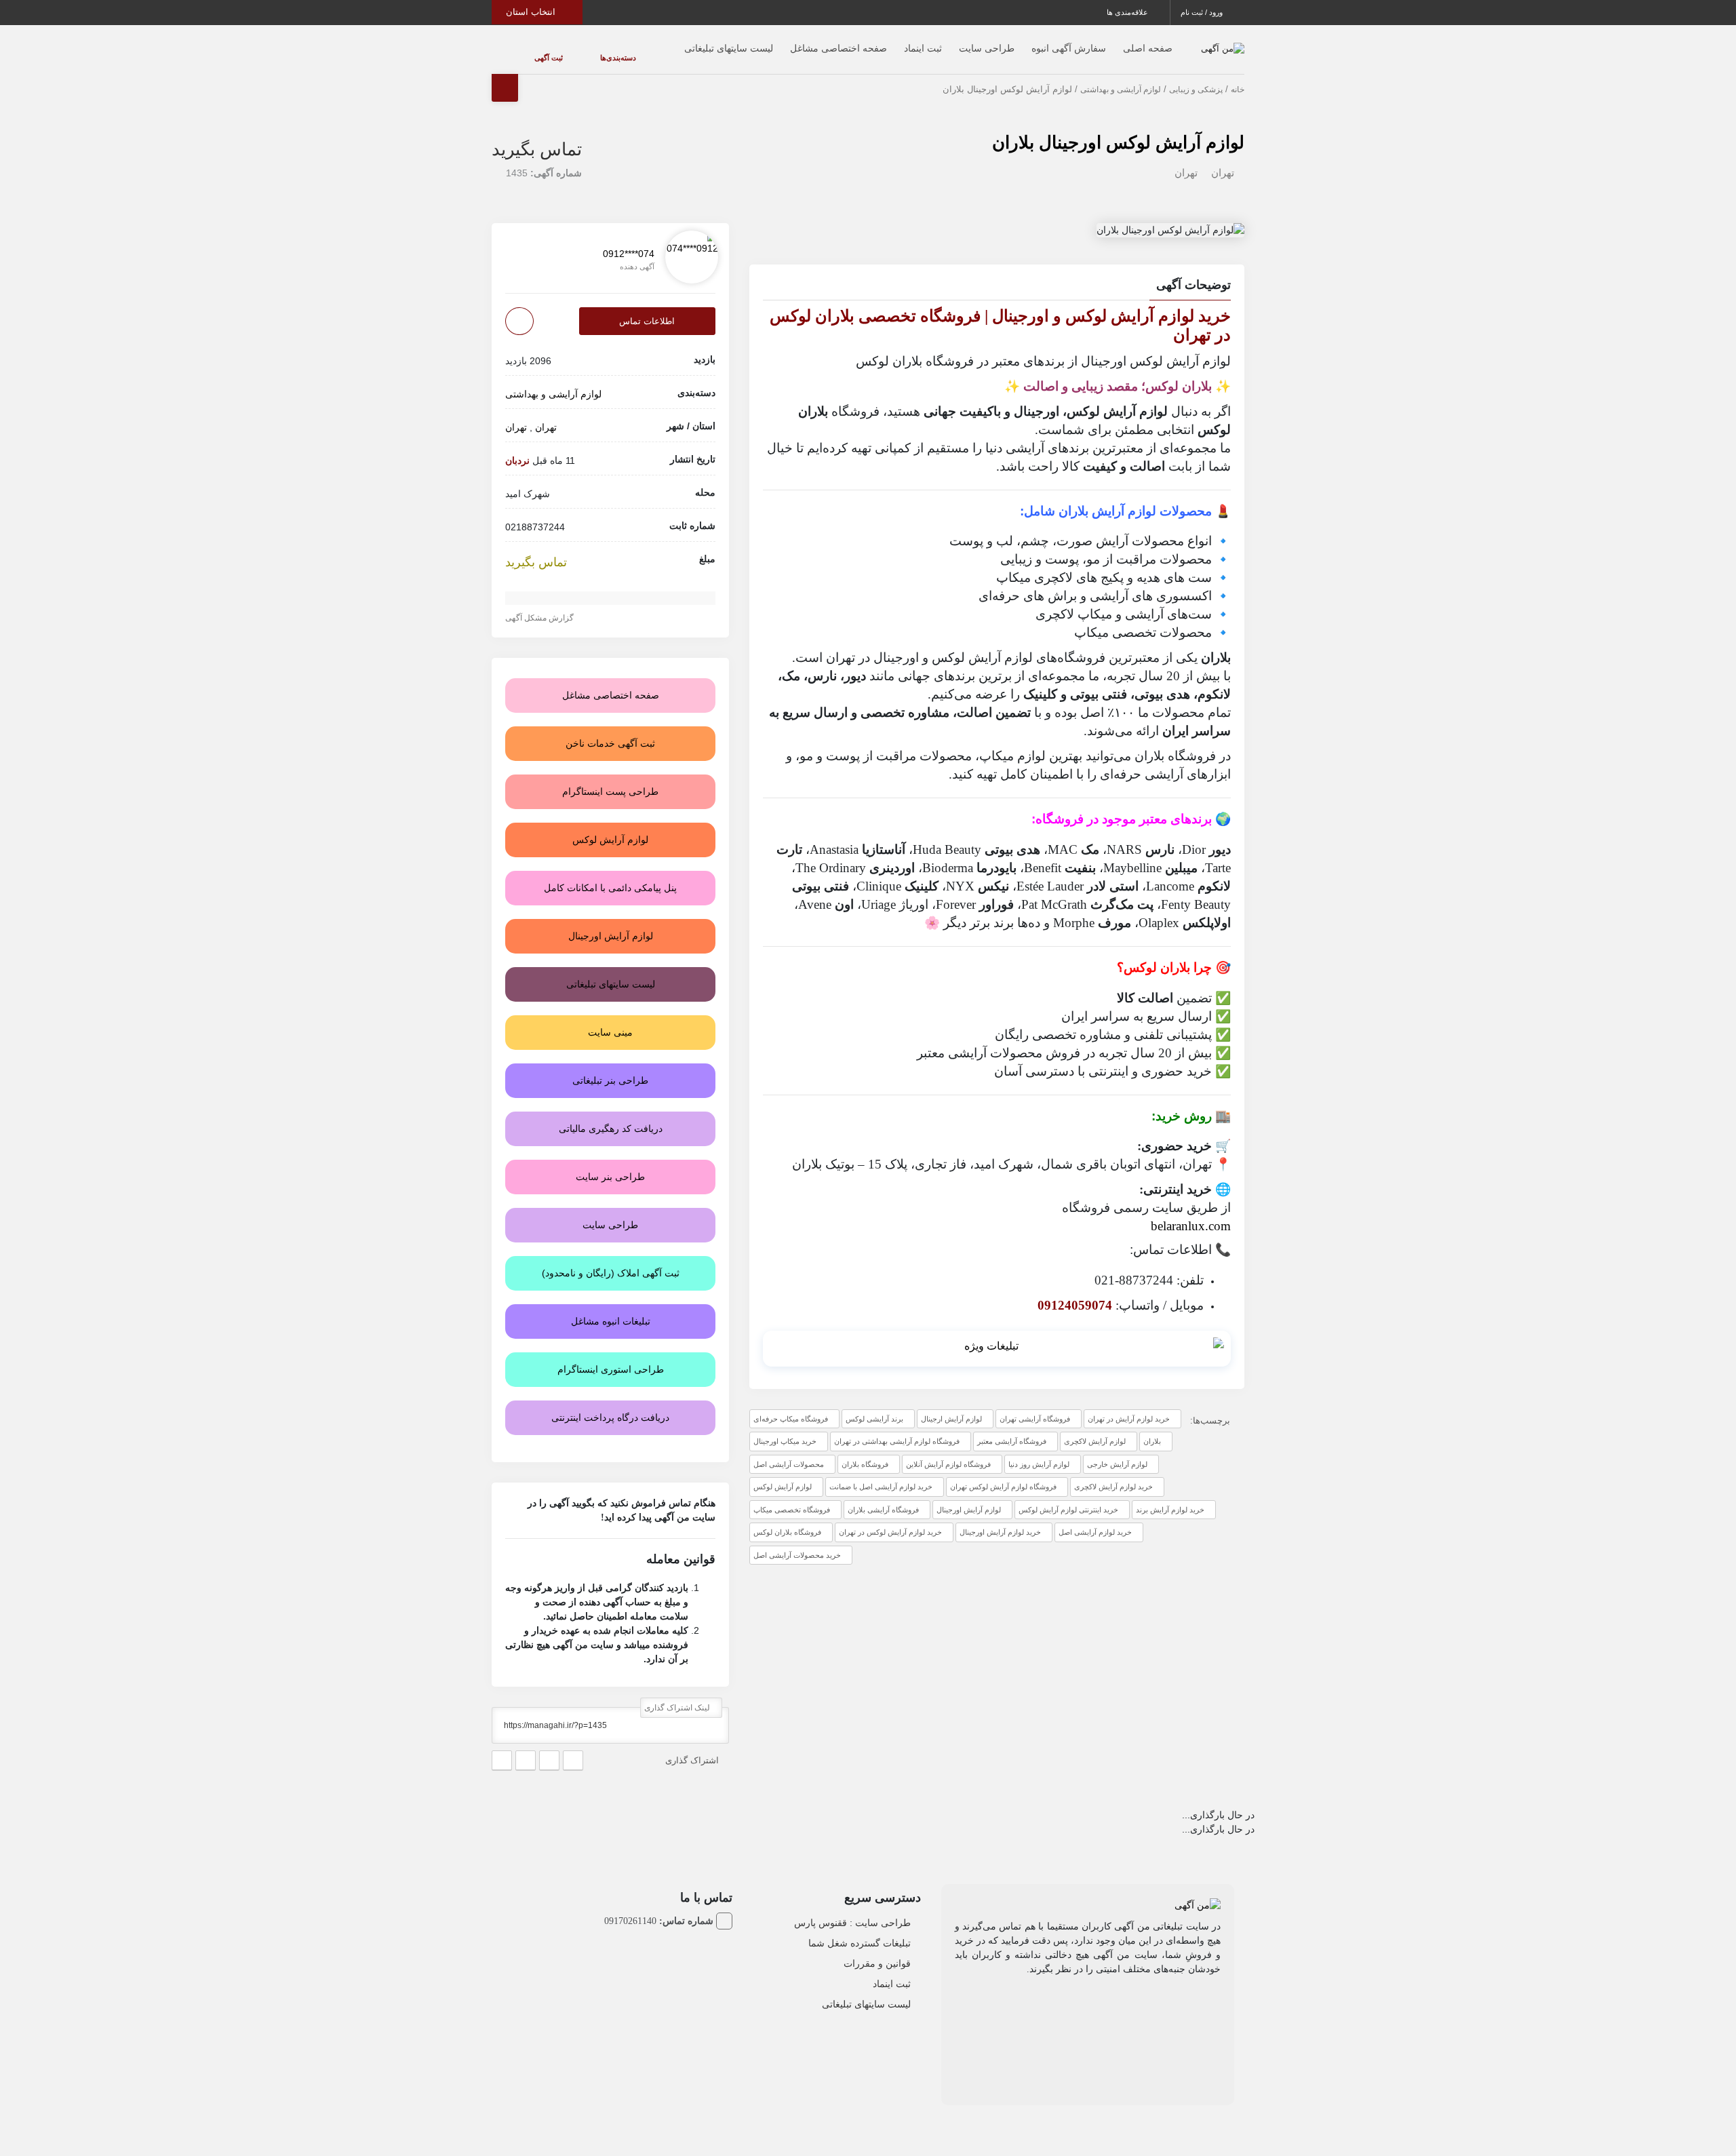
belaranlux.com (1191, 1212)
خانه (1238, 76)
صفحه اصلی (1121, 41)
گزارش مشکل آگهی (540, 604)
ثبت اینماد (896, 41)
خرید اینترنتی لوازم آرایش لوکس (1068, 1496)
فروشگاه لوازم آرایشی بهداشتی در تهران (897, 1428)
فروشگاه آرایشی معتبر (1012, 1428)
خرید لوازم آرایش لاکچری (1113, 1473)
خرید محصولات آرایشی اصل (797, 1542)
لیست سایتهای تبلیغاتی (702, 41)
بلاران (1152, 1428)
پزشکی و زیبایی (1196, 76)
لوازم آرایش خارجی (1117, 1451)
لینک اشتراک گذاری (678, 1694)
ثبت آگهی (535, 51)
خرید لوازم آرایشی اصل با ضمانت (881, 1473)
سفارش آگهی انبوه (1042, 41)
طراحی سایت (960, 41)
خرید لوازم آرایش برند (1170, 1496)
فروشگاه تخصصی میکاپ (792, 1496)
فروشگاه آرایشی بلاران (883, 1496)
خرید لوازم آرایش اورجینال (1000, 1518)
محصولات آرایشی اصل (789, 1451)
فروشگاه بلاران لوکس (787, 1518)
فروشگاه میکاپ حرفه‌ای (791, 1405)
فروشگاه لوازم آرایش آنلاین (948, 1451)
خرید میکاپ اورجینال (785, 1428)
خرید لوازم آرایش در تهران (1129, 1405)
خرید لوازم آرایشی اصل (1095, 1518)
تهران (1223, 159)
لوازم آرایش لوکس (783, 1473)
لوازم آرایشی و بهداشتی (1121, 76)
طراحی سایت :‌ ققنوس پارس (852, 1909)
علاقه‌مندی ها (1128, 12)
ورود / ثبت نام (1203, 12)
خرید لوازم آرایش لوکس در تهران (890, 1518)
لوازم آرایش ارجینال (951, 1405)
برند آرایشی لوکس (874, 1405)
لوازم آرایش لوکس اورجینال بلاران (1118, 129)
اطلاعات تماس (647, 308)
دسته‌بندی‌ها (577, 51)
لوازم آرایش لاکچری (1095, 1428)
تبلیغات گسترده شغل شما (860, 1929)
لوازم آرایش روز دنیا (1039, 1451)
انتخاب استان (532, 12)
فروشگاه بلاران (865, 1451)
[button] (997, 273)
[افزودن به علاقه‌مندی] (519, 308)
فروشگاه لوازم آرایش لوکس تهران (1003, 1473)
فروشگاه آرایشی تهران (1035, 1405)
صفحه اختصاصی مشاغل (811, 41)
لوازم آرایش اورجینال (969, 1496)
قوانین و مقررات (877, 1950)
